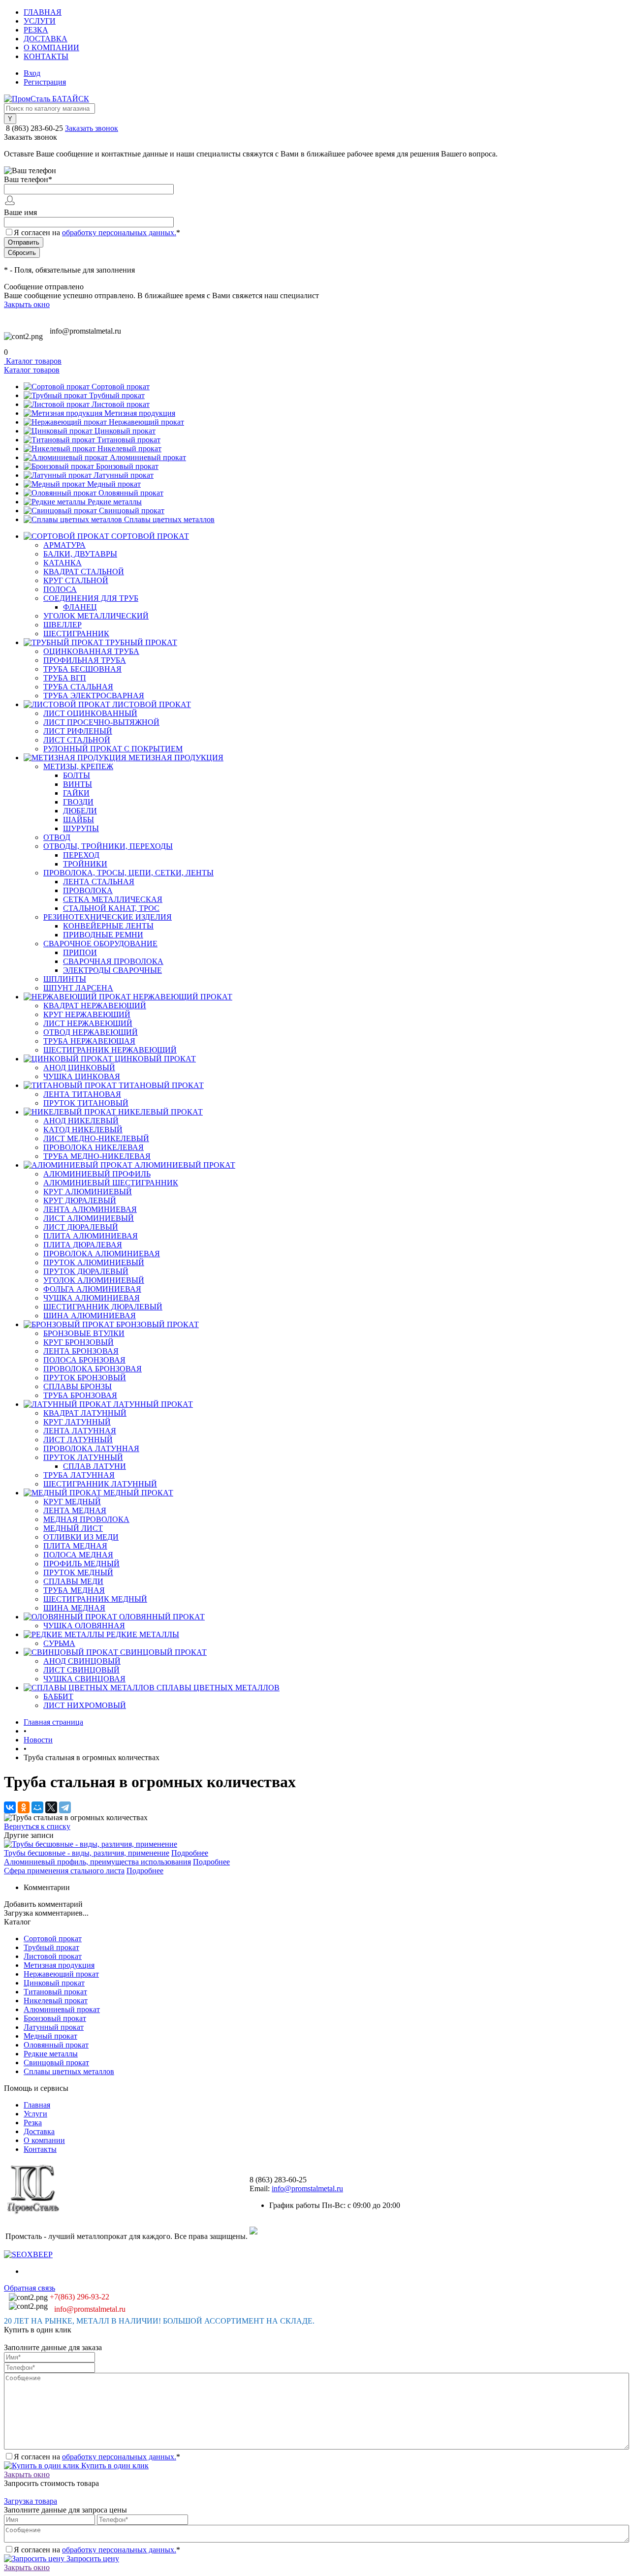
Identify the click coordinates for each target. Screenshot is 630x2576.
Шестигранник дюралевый (103, 1307)
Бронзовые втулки (84, 1333)
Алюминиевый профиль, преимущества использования (97, 1862)
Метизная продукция (140, 413)
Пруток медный (78, 1572)
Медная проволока (86, 1519)
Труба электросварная (94, 696)
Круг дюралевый (80, 1200)
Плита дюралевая (83, 1245)
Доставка (46, 39)
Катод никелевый (83, 1130)
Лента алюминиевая (90, 1209)
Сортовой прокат (121, 387)
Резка (36, 30)
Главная (43, 12)
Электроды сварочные (112, 970)
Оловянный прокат (131, 493)
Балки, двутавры (80, 554)
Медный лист (73, 1528)
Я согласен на (97, 233)
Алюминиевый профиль (97, 1174)
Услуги (40, 21)
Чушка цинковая (82, 1076)
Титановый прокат (129, 440)
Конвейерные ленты (108, 926)
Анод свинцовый (82, 1661)
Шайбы (79, 820)
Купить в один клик (114, 2466)
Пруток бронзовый (85, 1378)
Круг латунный (77, 1422)
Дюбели (80, 811)
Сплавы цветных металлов (169, 519)
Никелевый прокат (129, 449)
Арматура (64, 545)
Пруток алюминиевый (94, 1262)
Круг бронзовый (79, 1342)
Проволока (88, 890)
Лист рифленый (78, 731)
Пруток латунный (83, 1457)
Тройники (85, 864)
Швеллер (63, 625)
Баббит (58, 1696)
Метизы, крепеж (78, 766)
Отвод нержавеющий (91, 1032)
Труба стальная (78, 687)
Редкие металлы (115, 502)
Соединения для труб (91, 598)
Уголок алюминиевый (94, 1280)
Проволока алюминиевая (102, 1254)
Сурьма (59, 1643)
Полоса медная (78, 1555)
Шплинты (65, 979)
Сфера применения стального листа (64, 1871)
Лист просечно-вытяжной (101, 722)
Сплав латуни (94, 1466)
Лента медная (75, 1510)
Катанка (63, 563)
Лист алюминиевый (89, 1218)
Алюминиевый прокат (148, 457)
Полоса (60, 589)
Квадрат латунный (85, 1413)
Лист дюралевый (81, 1227)
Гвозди (78, 802)
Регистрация (45, 82)
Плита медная (75, 1546)
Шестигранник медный (95, 1599)
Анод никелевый (81, 1121)
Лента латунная (80, 1431)
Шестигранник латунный (100, 1484)
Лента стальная (99, 882)
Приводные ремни (103, 935)
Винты (78, 784)
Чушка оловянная (84, 1626)
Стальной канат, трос (111, 908)
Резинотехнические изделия (108, 917)
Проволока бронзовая (93, 1369)
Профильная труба (85, 660)
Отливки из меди (81, 1537)
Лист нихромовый (85, 1705)
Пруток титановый (86, 1103)
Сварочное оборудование (100, 944)
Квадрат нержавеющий (95, 1006)
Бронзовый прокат (127, 466)
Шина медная (74, 1608)
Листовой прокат (121, 404)
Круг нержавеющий (87, 1014)
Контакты (46, 56)
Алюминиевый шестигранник (111, 1183)
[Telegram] (65, 1807)
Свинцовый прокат (132, 511)
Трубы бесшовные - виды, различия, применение (87, 1853)
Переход (81, 855)
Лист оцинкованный (90, 713)
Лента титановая (82, 1094)
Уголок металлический (96, 616)
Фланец (80, 607)
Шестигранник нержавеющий (110, 1050)
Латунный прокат (124, 475)
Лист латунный (78, 1440)
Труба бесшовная (82, 669)
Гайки (76, 793)
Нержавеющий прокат (146, 422)
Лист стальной (77, 740)
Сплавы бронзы (78, 1386)
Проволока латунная (91, 1448)
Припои (80, 952)
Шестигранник (76, 634)
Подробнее (190, 1853)
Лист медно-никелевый (96, 1138)
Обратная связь (30, 2288)
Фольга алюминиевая (92, 1289)
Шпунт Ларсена (78, 988)
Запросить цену (92, 2559)
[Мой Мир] (37, 1807)
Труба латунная (79, 1475)
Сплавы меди (73, 1581)
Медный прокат (114, 484)
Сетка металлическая (113, 899)
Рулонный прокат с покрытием (113, 749)
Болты (77, 775)
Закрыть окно (27, 304)
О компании (51, 47)
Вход (32, 73)
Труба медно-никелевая (97, 1156)
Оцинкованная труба (91, 651)
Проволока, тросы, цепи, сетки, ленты (128, 873)
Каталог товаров (33, 361)
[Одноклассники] (24, 1807)
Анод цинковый (79, 1068)
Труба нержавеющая (89, 1041)
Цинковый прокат (125, 431)
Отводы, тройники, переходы (108, 846)
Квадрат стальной (84, 572)
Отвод (57, 837)
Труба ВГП (65, 678)
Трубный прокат (117, 395)
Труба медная (74, 1590)
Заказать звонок (92, 128)
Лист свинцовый (81, 1670)
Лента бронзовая (81, 1351)
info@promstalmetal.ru (85, 331)
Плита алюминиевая (91, 1236)
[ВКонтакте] (10, 1807)
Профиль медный (81, 1564)
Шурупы (81, 828)
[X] (51, 1807)
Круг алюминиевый (88, 1192)
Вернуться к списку (37, 1826)
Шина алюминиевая (90, 1316)
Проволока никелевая (94, 1147)
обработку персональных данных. (119, 233)
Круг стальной (76, 580)
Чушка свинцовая (84, 1679)
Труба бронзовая (80, 1395)
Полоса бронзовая (84, 1360)
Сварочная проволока (113, 961)
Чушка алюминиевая (92, 1298)
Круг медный (72, 1502)
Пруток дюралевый (86, 1271)
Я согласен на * (97, 2457)
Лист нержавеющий (88, 1023)
